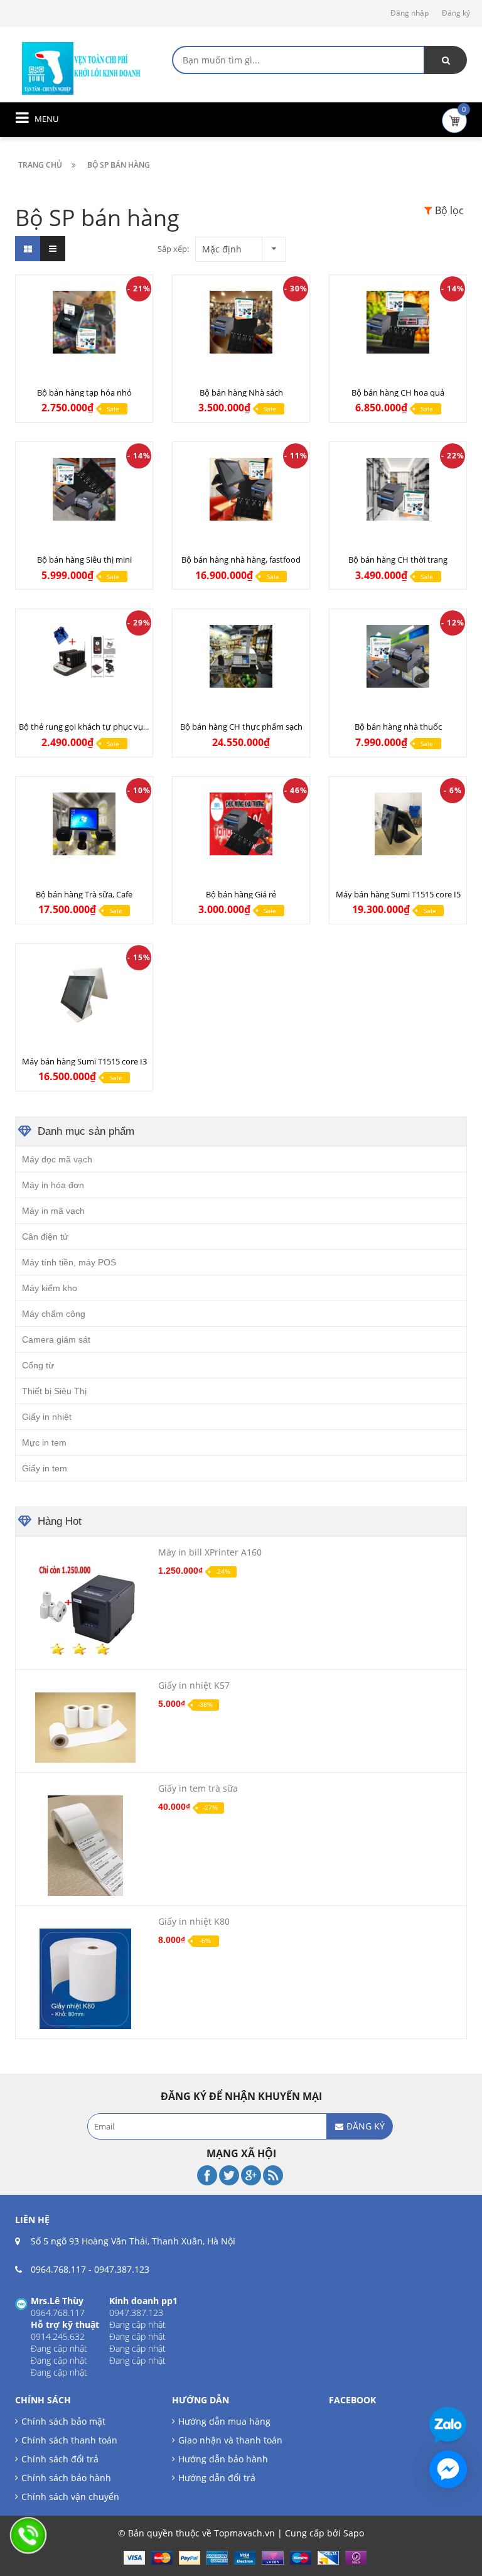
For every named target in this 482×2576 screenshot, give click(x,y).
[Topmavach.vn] (82, 67)
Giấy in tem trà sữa (198, 1788)
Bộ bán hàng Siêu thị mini (84, 560)
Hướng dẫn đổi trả (217, 2478)
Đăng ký (456, 13)
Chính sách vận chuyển (70, 2497)
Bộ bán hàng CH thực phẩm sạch (241, 727)
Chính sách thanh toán (69, 2440)
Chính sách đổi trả (60, 2459)
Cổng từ (38, 1365)
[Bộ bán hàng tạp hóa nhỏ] (84, 322)
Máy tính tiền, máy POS (69, 1262)
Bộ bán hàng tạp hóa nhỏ (84, 392)
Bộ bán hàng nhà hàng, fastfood (241, 560)
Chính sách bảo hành (66, 2478)
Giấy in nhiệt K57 (194, 1685)
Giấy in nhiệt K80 (194, 1921)
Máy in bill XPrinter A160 (210, 1552)
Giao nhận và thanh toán (230, 2440)
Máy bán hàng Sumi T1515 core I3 (84, 1061)
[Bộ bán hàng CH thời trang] (398, 489)
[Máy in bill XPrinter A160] (85, 1610)
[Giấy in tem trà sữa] (85, 1846)
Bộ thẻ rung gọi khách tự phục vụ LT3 (88, 727)
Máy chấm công (54, 1314)
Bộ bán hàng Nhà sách (241, 392)
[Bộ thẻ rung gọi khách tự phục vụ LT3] (84, 656)
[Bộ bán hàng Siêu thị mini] (84, 489)
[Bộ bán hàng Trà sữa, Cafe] (84, 824)
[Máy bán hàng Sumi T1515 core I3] (84, 991)
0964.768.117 (58, 2269)
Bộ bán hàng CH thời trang (398, 560)
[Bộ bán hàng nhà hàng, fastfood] (241, 489)
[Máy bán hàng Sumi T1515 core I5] (398, 824)
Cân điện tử (45, 1237)
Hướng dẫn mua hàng (224, 2421)
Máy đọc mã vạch (57, 1159)
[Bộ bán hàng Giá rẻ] (241, 824)
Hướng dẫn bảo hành (223, 2459)
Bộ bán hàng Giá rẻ (241, 894)
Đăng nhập (410, 13)
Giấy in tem (45, 1468)
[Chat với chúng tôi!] (448, 2469)
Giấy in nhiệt (47, 1417)
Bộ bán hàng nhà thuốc (398, 727)
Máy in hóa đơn (53, 1185)
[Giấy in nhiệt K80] (85, 1979)
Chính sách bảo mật (63, 2421)
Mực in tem (44, 1442)
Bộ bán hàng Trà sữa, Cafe (84, 894)
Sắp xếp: (173, 249)
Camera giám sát (56, 1339)
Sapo (354, 2533)
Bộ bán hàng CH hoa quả (398, 392)
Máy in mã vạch (53, 1211)
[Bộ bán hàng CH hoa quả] (398, 322)
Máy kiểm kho (50, 1288)
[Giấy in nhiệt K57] (85, 1728)
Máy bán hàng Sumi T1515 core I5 (398, 894)
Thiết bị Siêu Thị (54, 1391)
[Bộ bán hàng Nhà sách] (241, 322)
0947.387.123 (122, 2269)
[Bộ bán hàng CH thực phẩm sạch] (241, 656)
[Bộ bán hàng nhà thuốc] (398, 656)
